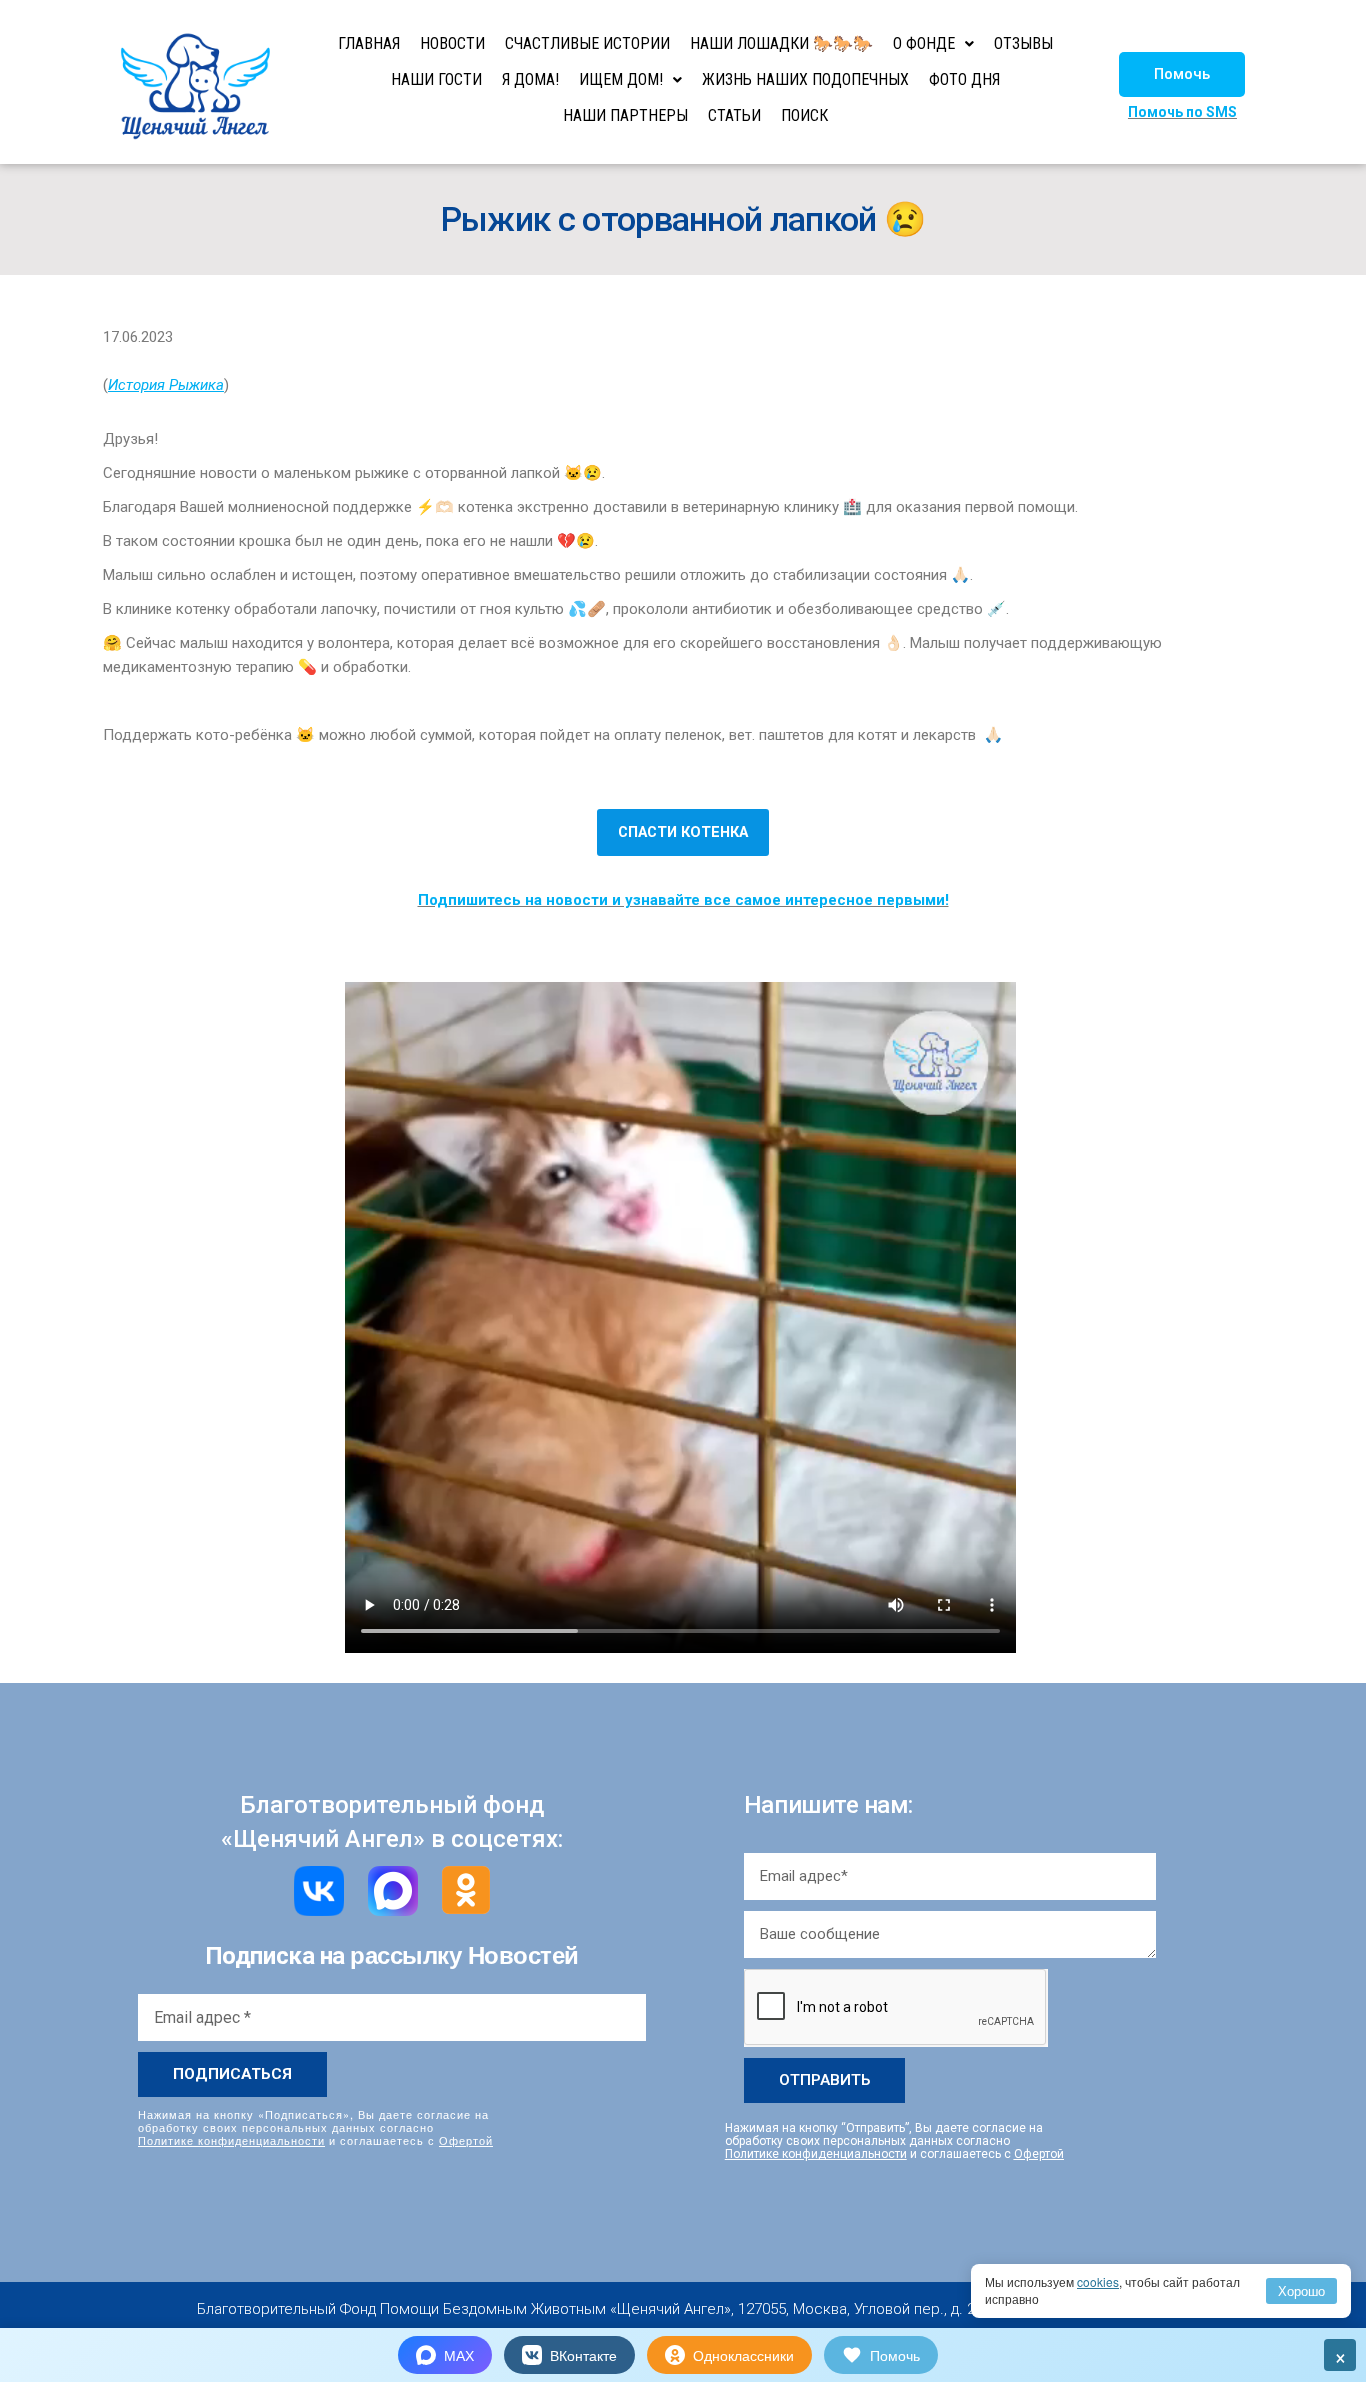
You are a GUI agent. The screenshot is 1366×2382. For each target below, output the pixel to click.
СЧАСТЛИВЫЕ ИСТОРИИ (587, 43)
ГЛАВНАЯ (369, 43)
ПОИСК (804, 115)
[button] (1182, 74)
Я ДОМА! (530, 79)
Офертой (466, 2140)
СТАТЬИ (734, 115)
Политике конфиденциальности (231, 2140)
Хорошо (1301, 2290)
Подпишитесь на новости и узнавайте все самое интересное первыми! (683, 900)
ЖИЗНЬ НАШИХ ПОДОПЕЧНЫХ (805, 79)
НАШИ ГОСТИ (436, 79)
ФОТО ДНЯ (964, 79)
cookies (1098, 2281)
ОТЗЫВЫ (1023, 43)
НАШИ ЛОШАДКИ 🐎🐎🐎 (781, 43)
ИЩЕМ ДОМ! (621, 79)
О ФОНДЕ (924, 43)
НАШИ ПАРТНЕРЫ (625, 115)
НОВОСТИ (452, 43)
